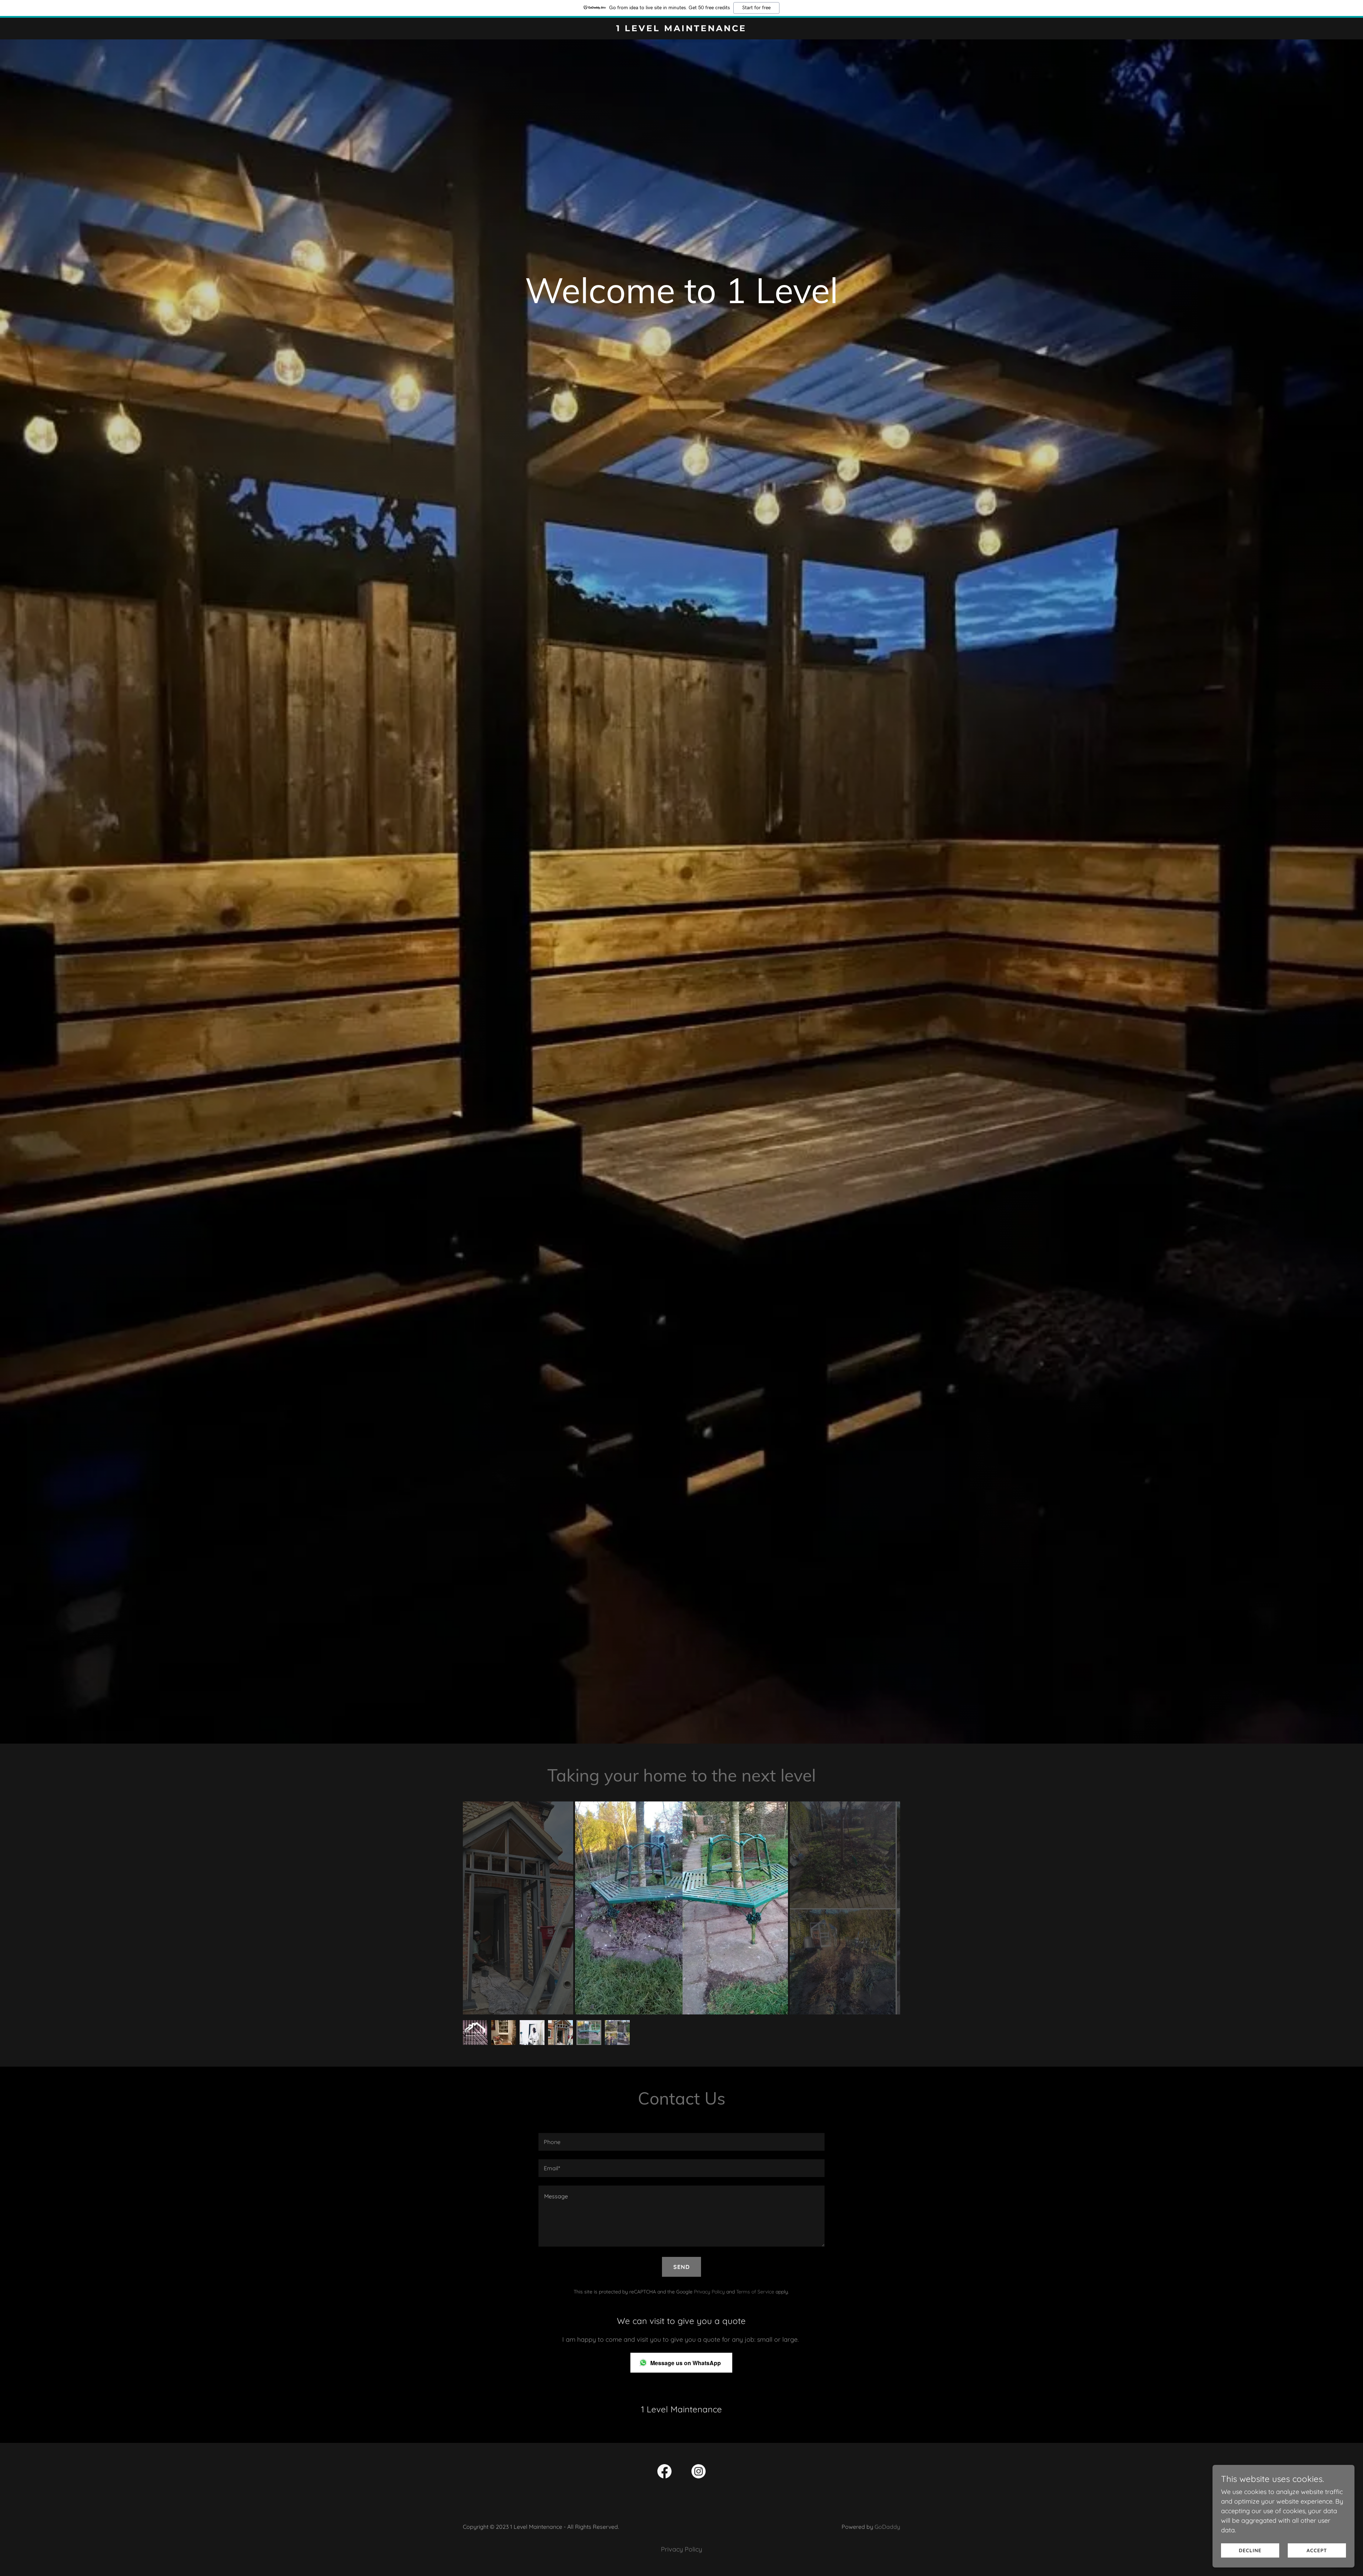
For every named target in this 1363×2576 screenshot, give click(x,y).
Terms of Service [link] (755, 2292)
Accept (1317, 2550)
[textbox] (681, 2142)
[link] (682, 29)
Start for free (756, 8)
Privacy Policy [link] (709, 2292)
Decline (1250, 2550)
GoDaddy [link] (887, 2527)
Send (681, 2267)
